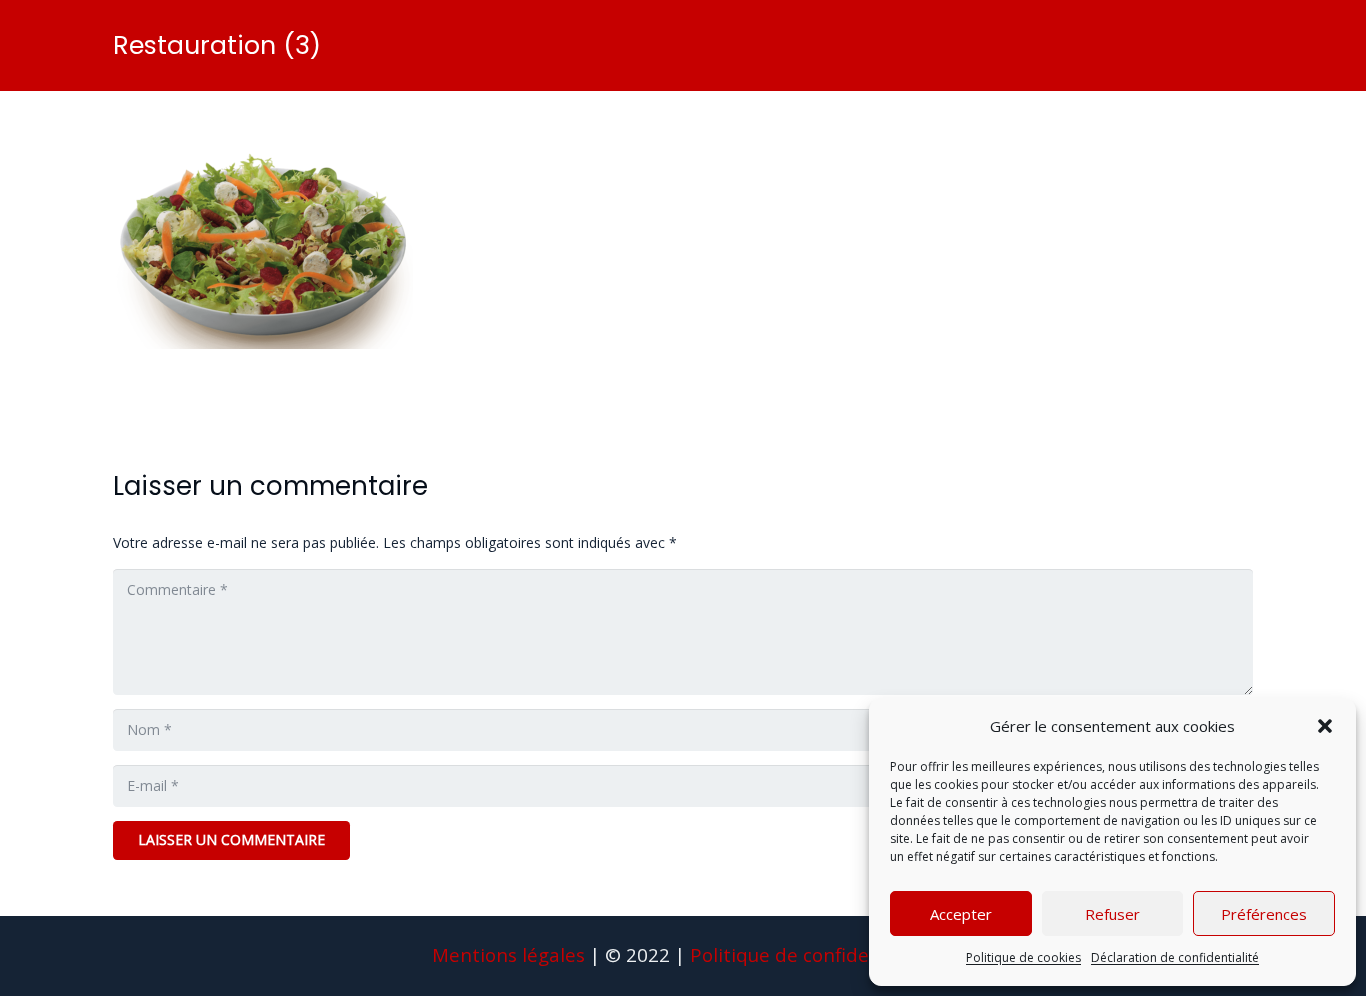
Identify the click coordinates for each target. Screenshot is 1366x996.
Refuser (1112, 914)
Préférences (1264, 914)
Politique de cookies (1023, 957)
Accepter (961, 914)
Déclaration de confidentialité (1175, 957)
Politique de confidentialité (812, 954)
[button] (1325, 726)
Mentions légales (508, 954)
